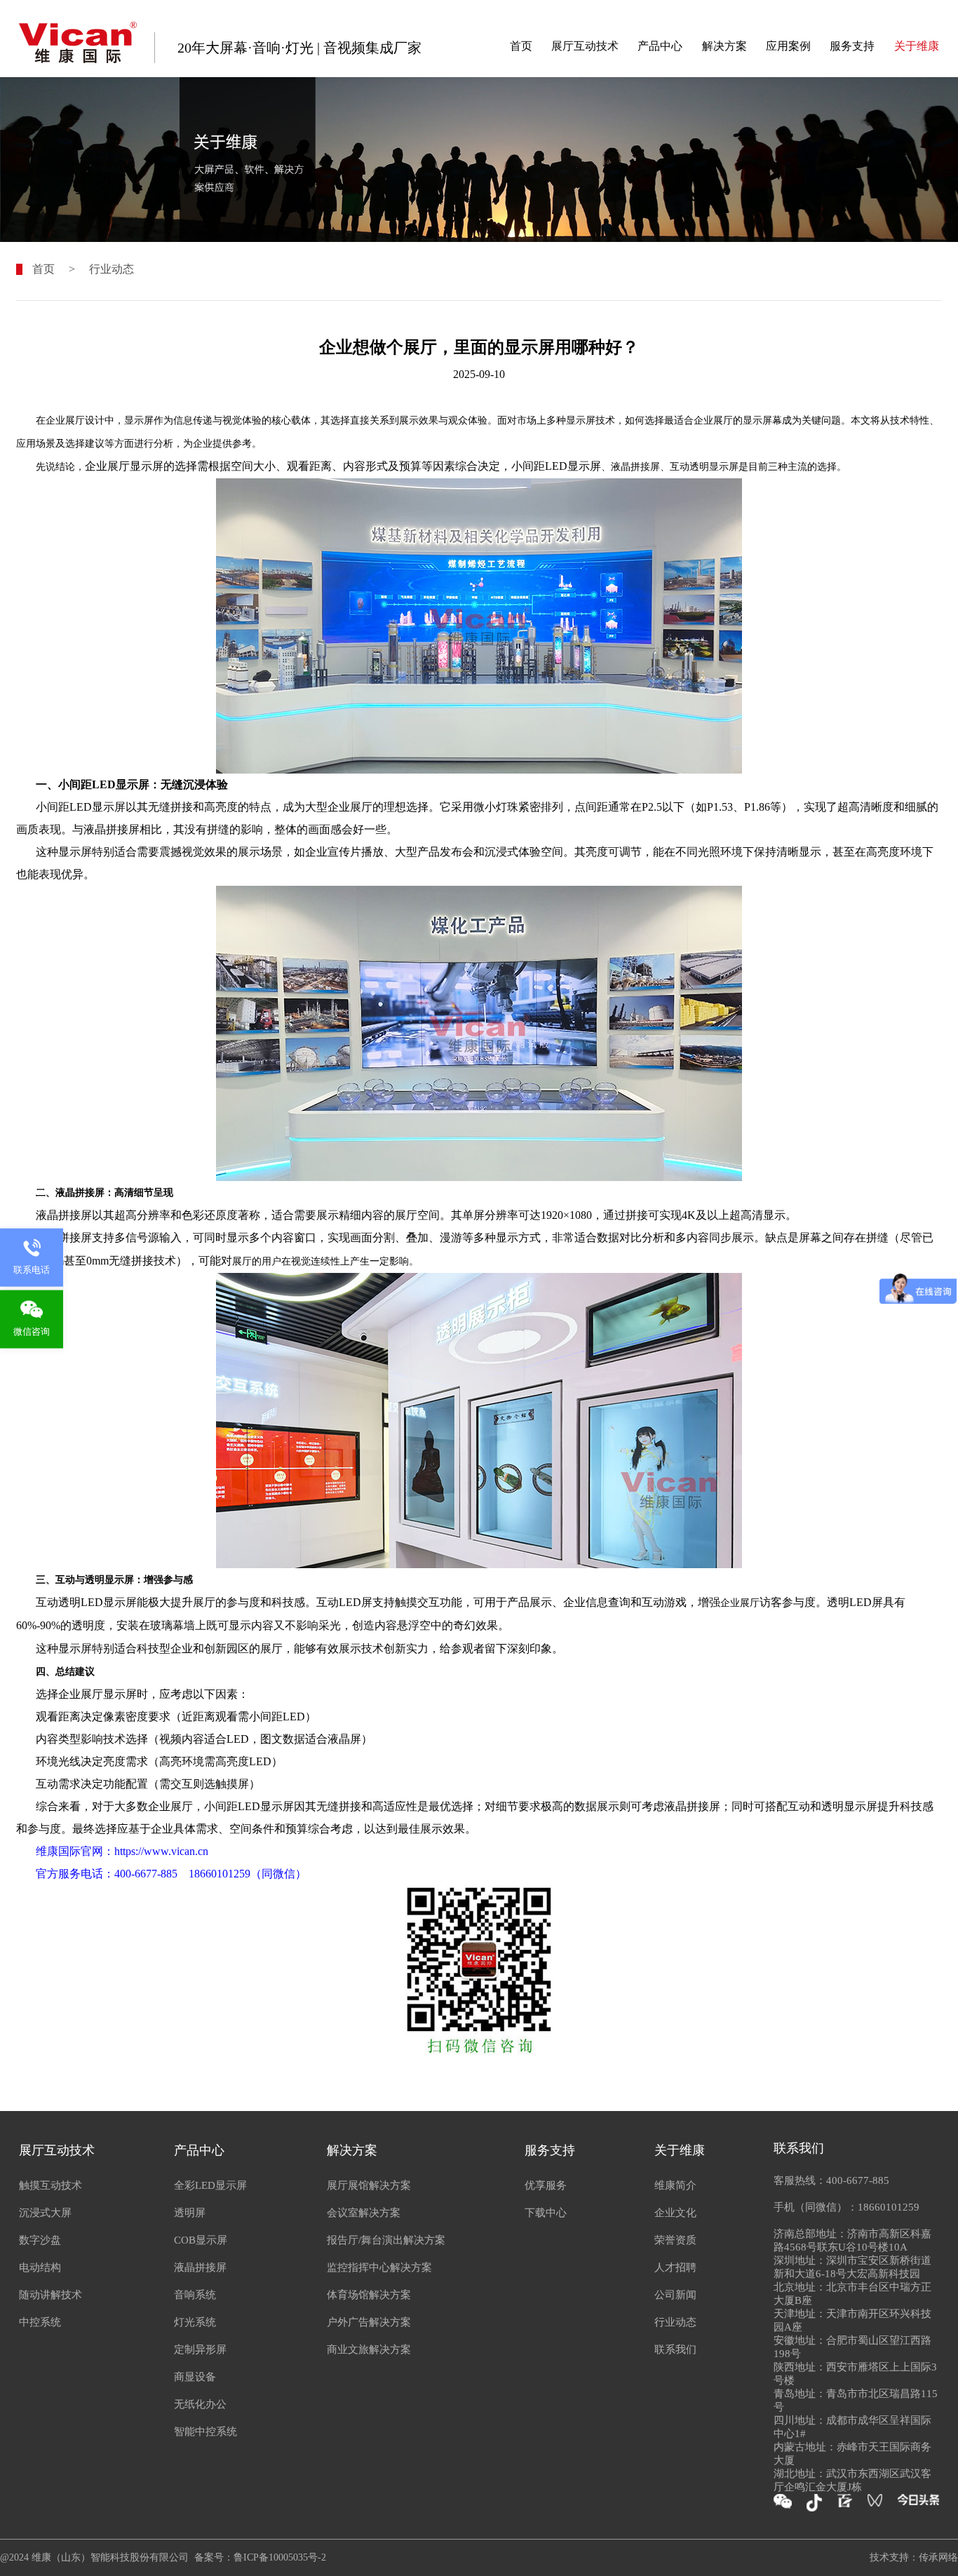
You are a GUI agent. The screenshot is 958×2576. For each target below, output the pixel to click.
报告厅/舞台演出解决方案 (386, 2240)
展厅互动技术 (585, 46)
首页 (521, 46)
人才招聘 (675, 2267)
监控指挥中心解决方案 (379, 2267)
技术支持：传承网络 (914, 2557)
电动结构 (40, 2267)
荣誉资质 (675, 2240)
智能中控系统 (205, 2432)
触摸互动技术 (50, 2185)
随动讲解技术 (50, 2295)
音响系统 (195, 2295)
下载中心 (546, 2213)
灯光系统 (195, 2322)
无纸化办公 (200, 2404)
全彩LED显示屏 (210, 2185)
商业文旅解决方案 (369, 2349)
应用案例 (788, 46)
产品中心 (660, 46)
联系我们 (675, 2349)
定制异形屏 (200, 2349)
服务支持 (852, 46)
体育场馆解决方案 (369, 2295)
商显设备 (195, 2377)
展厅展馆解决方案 (369, 2185)
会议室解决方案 (364, 2213)
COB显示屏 (201, 2240)
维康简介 (675, 2185)
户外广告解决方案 (369, 2322)
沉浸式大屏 (45, 2213)
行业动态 (112, 269)
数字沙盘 (40, 2240)
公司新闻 (675, 2295)
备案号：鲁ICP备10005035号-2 (260, 2557)
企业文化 (675, 2213)
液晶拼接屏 (200, 2267)
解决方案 (724, 46)
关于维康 (917, 46)
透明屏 (190, 2213)
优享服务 (546, 2185)
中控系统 (40, 2322)
